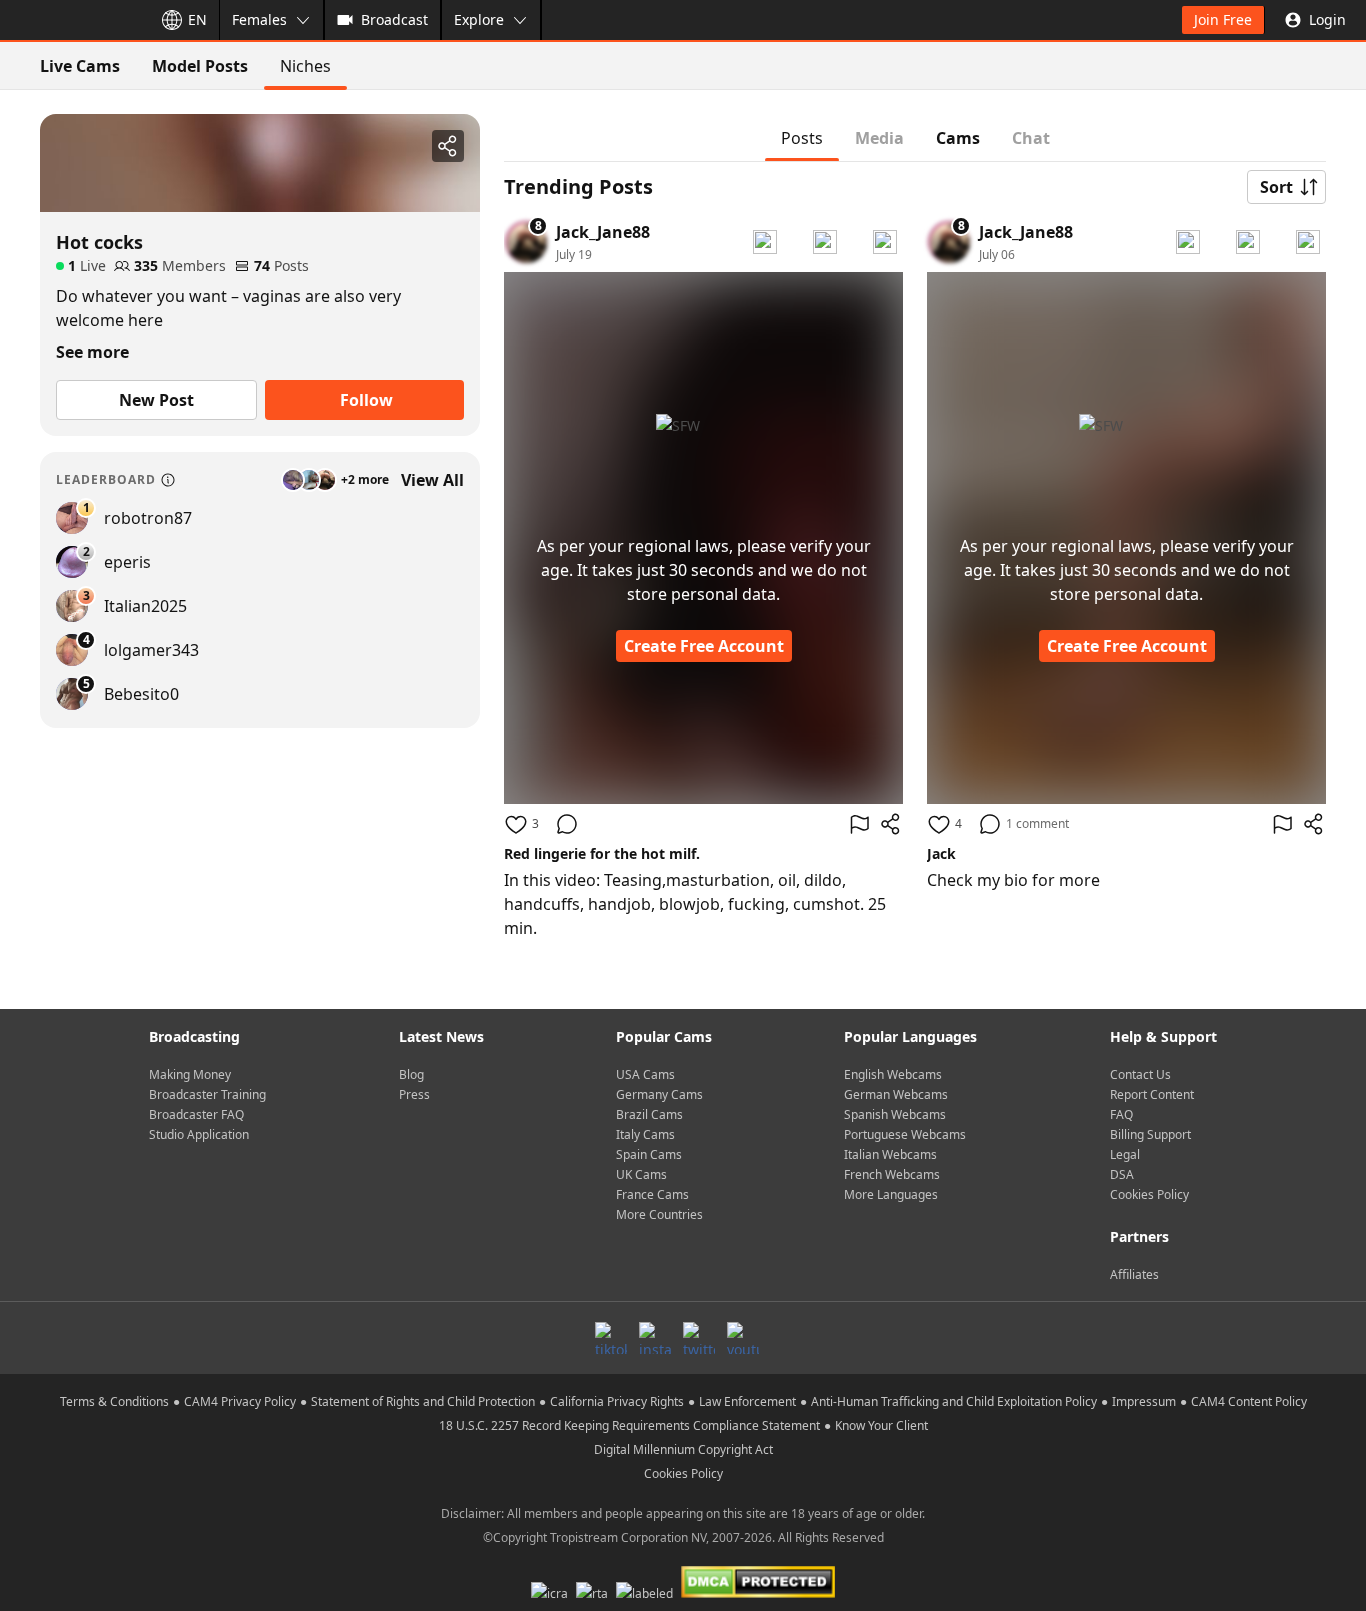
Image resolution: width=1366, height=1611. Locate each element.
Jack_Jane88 (603, 232)
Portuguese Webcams (905, 1134)
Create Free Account (704, 646)
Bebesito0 (141, 694)
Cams (958, 138)
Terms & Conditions (114, 1401)
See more (92, 352)
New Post (156, 400)
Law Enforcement (747, 1401)
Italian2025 (145, 606)
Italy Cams (645, 1134)
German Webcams (896, 1094)
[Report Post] (859, 824)
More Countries (659, 1214)
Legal (1125, 1154)
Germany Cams (659, 1094)
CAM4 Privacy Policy (240, 1401)
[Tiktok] (611, 1338)
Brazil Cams (649, 1114)
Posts (802, 138)
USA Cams (645, 1074)
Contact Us (1140, 1074)
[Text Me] (825, 242)
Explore (479, 19)
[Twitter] (699, 1338)
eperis (127, 562)
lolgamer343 (151, 650)
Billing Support (1150, 1134)
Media (879, 138)
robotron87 (148, 518)
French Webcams (892, 1174)
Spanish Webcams (895, 1114)
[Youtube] (743, 1338)
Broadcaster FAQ (196, 1114)
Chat (1031, 138)
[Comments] (567, 824)
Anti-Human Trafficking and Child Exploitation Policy (954, 1401)
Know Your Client (881, 1425)
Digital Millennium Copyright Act (683, 1449)
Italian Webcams (890, 1154)
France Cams (652, 1194)
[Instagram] (655, 1338)
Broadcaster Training (207, 1094)
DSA (1122, 1174)
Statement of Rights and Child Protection (423, 1401)
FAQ (1121, 1114)
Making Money (190, 1074)
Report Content (1152, 1094)
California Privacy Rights (617, 1401)
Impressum (1144, 1401)
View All (432, 480)
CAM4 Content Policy (1249, 1401)
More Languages (891, 1194)
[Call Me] (765, 242)
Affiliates (1134, 1274)
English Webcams (893, 1074)
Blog (411, 1074)
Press (414, 1094)
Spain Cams (649, 1154)
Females (259, 19)
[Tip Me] (885, 242)
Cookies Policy (1149, 1194)
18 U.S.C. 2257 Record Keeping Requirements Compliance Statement (629, 1425)
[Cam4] (72, 20)
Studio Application (199, 1134)
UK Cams (641, 1174)
